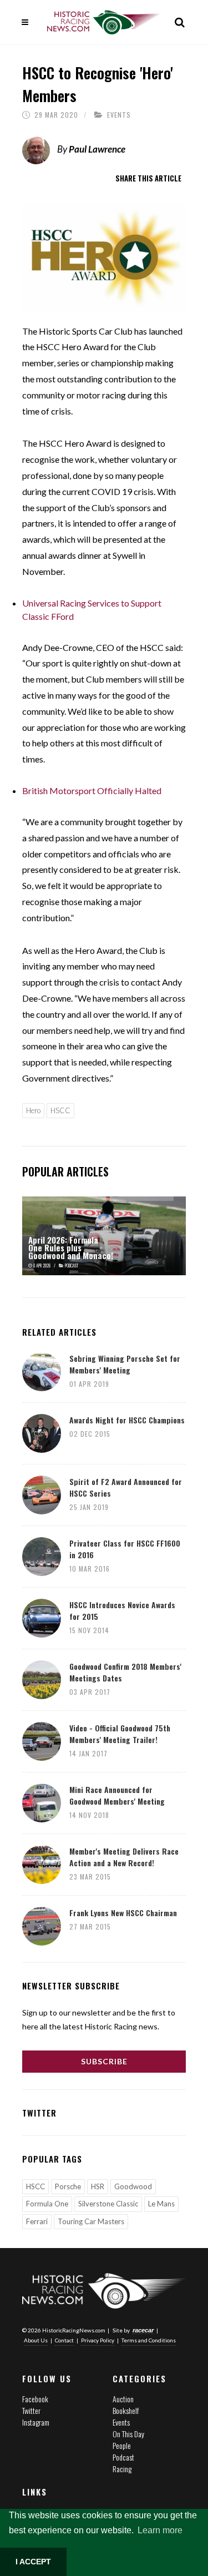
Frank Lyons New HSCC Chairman (123, 1913)
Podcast (123, 2457)
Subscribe (104, 2061)
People (122, 2445)
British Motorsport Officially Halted (92, 791)
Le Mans (161, 2204)
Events (119, 115)
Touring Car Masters (91, 2221)
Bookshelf (126, 2410)
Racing (122, 2469)
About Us (36, 2340)
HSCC (60, 1110)
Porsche (68, 2186)
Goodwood (133, 2186)
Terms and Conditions (149, 2340)
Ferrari (37, 2221)
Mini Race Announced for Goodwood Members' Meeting (117, 1795)
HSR (98, 2186)
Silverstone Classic (108, 2204)
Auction (123, 2399)
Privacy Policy (98, 2340)
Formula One (47, 2204)
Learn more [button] (160, 2530)
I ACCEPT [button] (33, 2562)
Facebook (35, 2399)
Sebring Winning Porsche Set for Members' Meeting (125, 1364)
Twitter (31, 2410)
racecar (143, 2330)
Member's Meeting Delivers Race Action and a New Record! (124, 1857)
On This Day (128, 2434)
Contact (64, 2340)
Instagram (36, 2422)
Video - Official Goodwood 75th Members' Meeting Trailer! (120, 1734)
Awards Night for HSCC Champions (127, 1420)
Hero (33, 1110)
